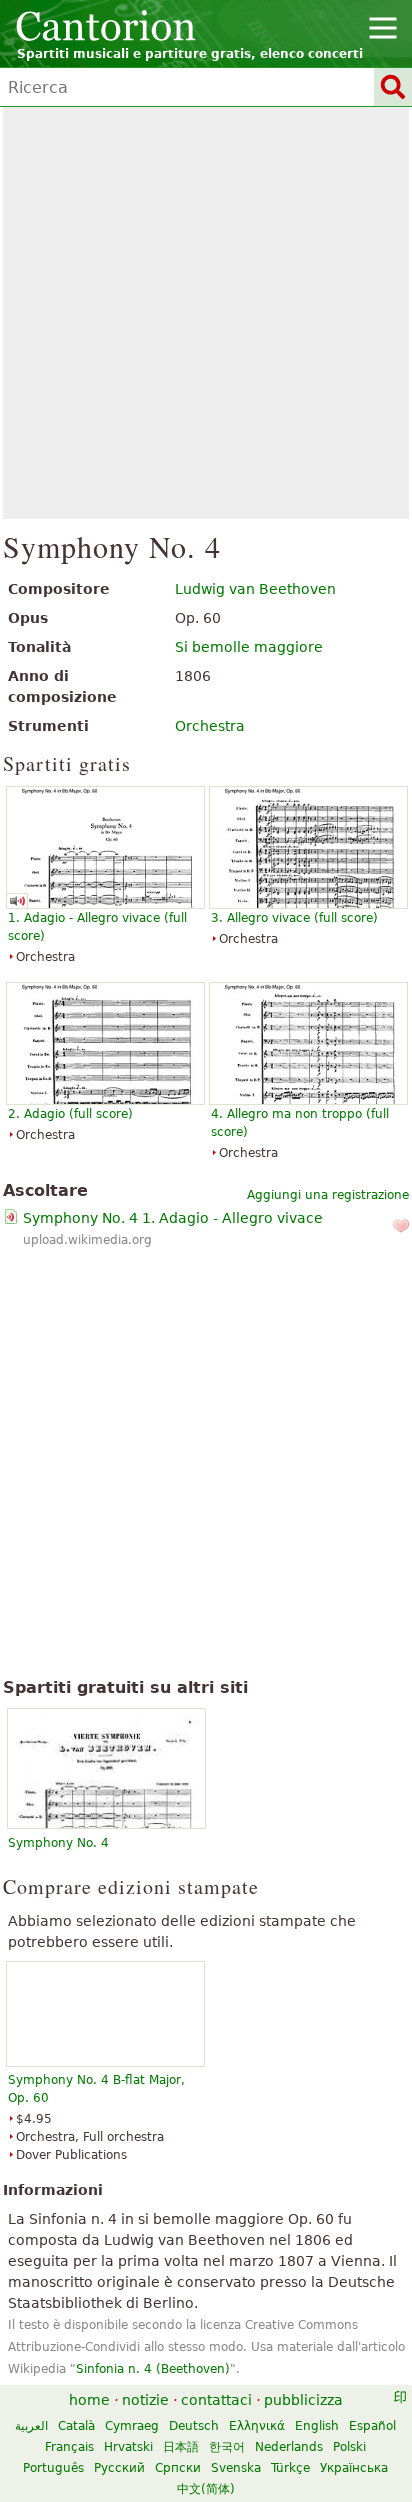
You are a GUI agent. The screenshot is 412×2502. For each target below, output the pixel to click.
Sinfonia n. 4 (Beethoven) (153, 2369)
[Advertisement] (206, 313)
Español (372, 2426)
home (89, 2400)
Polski (349, 2447)
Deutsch (194, 2426)
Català (76, 2426)
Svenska (236, 2468)
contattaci (216, 2400)
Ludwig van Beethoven (255, 589)
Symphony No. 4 (58, 1843)
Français (69, 2447)
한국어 (227, 2447)
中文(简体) (206, 2489)
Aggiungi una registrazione (328, 1195)
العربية (31, 2426)
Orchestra (210, 726)
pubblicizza (303, 2400)
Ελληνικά (257, 2426)
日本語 (181, 2447)
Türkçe (290, 2468)
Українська (354, 2468)
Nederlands (289, 2447)
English (317, 2426)
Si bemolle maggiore (249, 647)
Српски (178, 2468)
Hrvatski (128, 2447)
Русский (119, 2468)
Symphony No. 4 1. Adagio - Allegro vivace (173, 1218)
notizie (145, 2400)
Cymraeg (132, 2426)
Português (53, 2468)
